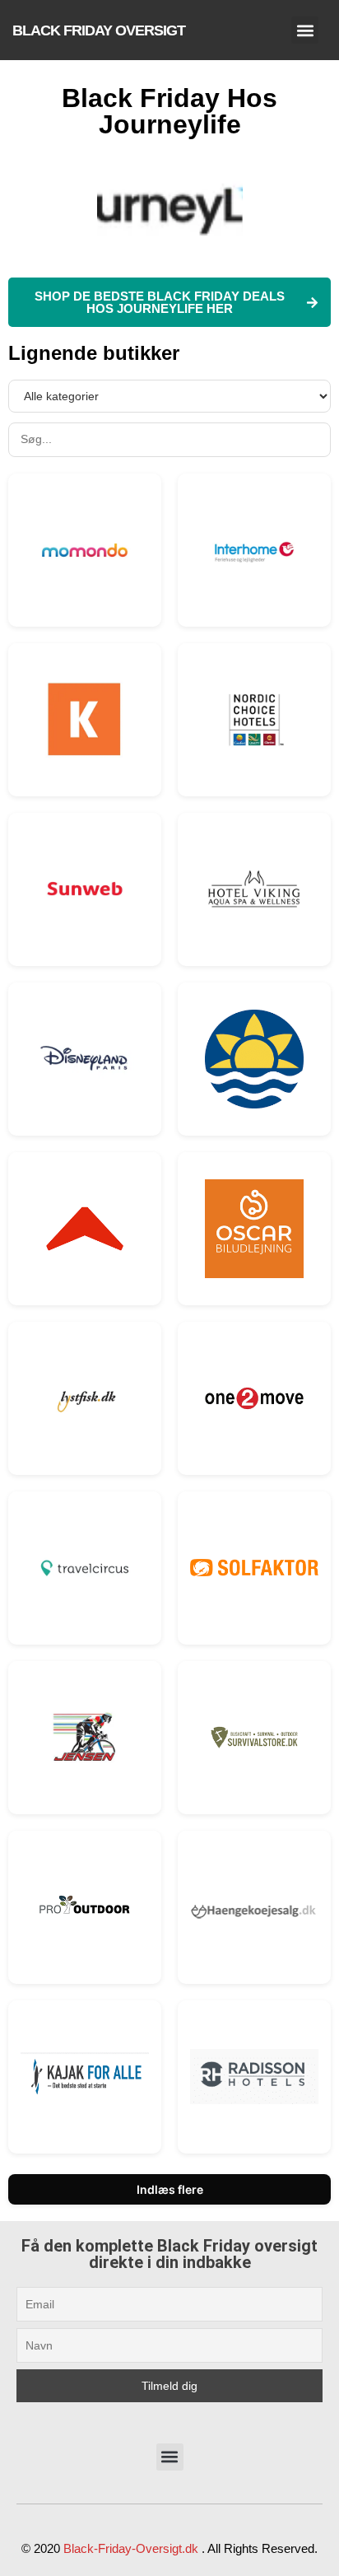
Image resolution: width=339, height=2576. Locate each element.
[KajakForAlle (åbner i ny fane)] (85, 2077)
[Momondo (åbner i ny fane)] (85, 550)
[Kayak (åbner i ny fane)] (85, 720)
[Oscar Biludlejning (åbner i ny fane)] (254, 1229)
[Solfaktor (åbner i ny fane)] (254, 1568)
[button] (305, 30)
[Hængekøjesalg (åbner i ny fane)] (254, 1907)
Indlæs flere (170, 2189)
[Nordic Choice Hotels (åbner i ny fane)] (254, 720)
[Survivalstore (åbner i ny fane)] (254, 1737)
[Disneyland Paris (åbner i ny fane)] (85, 1059)
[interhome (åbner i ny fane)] (254, 550)
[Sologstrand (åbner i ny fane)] (254, 1059)
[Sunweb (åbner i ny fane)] (85, 889)
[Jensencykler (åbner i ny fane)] (85, 1738)
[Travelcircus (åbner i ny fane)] (85, 1568)
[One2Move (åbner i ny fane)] (254, 1398)
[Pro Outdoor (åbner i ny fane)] (85, 1907)
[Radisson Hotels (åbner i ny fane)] (254, 2077)
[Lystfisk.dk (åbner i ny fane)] (85, 1398)
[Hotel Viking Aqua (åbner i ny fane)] (254, 889)
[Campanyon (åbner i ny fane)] (85, 1229)
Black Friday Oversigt (99, 30)
